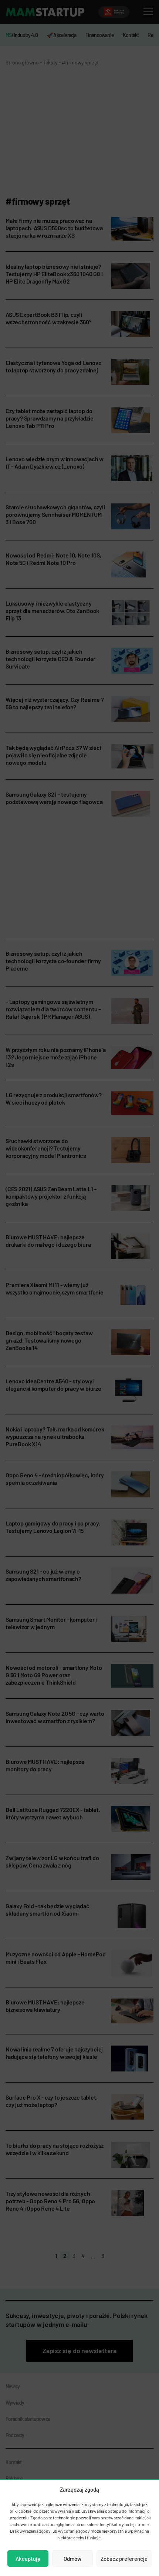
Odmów (72, 2559)
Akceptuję (28, 2559)
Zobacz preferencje (124, 2559)
